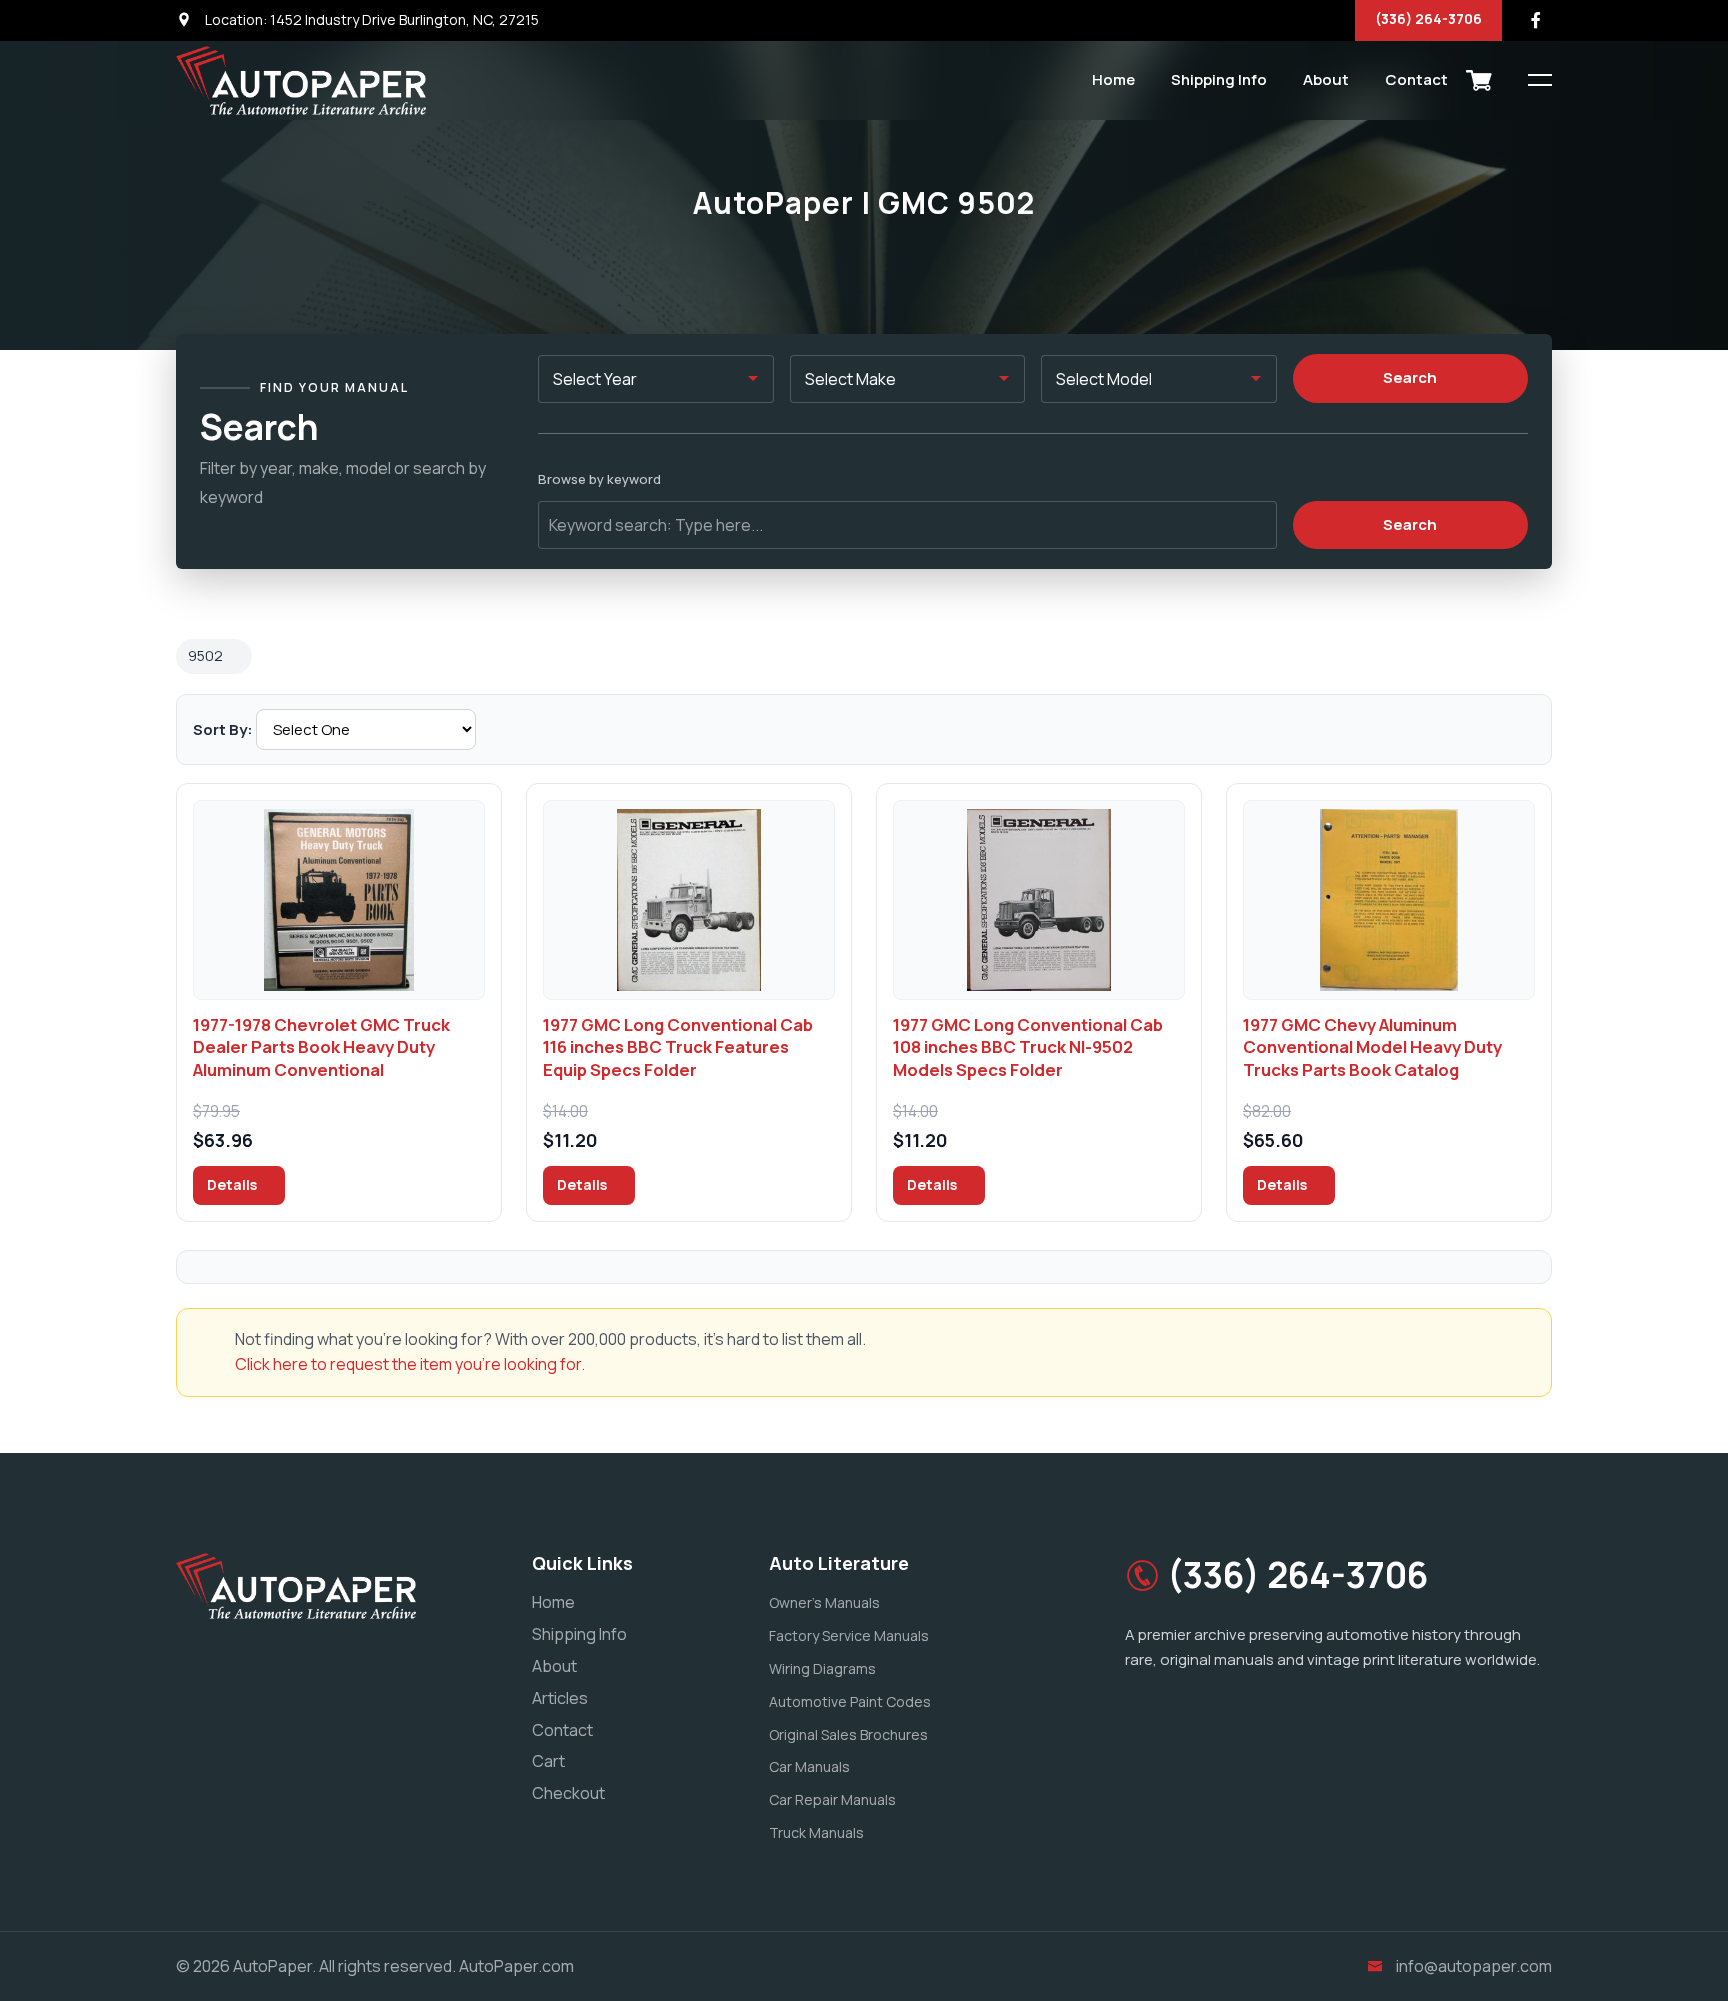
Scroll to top (44, 1005)
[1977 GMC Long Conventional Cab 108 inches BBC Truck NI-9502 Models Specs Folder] (1039, 900)
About (1326, 79)
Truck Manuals (816, 1832)
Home (1113, 79)
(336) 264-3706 (1428, 18)
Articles (560, 1698)
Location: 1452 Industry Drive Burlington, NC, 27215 (370, 19)
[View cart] (1479, 80)
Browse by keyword (599, 479)
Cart (548, 1761)
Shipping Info (1219, 79)
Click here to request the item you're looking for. (410, 1364)
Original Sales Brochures (848, 1734)
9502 (205, 655)
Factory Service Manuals (849, 1635)
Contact (1416, 79)
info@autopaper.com (1474, 1966)
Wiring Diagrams (822, 1668)
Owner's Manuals (824, 1602)
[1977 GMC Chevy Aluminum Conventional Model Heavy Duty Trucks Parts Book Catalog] (1389, 900)
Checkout (568, 1793)
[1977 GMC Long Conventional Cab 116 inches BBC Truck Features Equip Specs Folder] (689, 900)
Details (233, 1184)
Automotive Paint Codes (850, 1701)
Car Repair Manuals (832, 1799)
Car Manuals (809, 1766)
